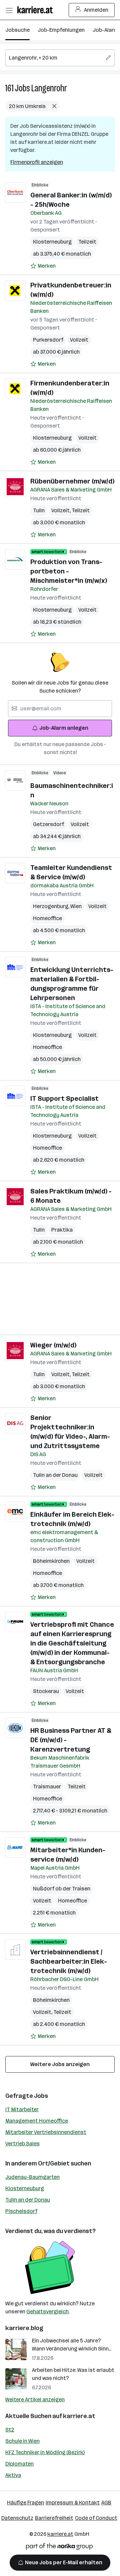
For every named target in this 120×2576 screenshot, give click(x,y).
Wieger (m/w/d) (53, 1345)
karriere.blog (24, 2328)
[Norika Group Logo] (59, 2548)
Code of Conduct (96, 2518)
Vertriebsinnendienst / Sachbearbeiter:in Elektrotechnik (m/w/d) (69, 1961)
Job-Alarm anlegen (64, 728)
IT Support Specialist (64, 1098)
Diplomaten (19, 2464)
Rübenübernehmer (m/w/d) (72, 481)
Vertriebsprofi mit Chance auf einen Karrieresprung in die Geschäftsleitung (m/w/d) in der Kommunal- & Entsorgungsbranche (72, 1643)
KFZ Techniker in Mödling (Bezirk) (45, 2452)
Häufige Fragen (25, 2503)
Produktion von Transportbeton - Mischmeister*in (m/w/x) (69, 571)
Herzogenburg (52, 906)
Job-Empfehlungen (61, 30)
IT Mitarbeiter (22, 2109)
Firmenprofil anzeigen (37, 162)
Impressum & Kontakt (73, 2503)
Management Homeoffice (37, 2121)
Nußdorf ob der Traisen (62, 1889)
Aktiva (13, 2475)
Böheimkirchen (51, 1561)
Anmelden (96, 10)
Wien (76, 906)
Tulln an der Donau (55, 1475)
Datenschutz (17, 2518)
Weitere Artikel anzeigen (35, 2400)
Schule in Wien (22, 2441)
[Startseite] (37, 10)
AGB (106, 2503)
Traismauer (47, 1787)
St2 (10, 2430)
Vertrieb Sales (22, 2144)
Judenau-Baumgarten (32, 2177)
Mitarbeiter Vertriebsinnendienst (46, 2132)
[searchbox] (60, 58)
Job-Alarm (105, 30)
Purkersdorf (48, 340)
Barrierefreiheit (54, 2518)
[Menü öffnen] (9, 10)
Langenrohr (49, 88)
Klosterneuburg (52, 242)
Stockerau (46, 1691)
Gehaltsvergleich (47, 2312)
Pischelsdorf (21, 2211)
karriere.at (79, 2416)
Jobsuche (17, 30)
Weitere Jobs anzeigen (60, 2064)
